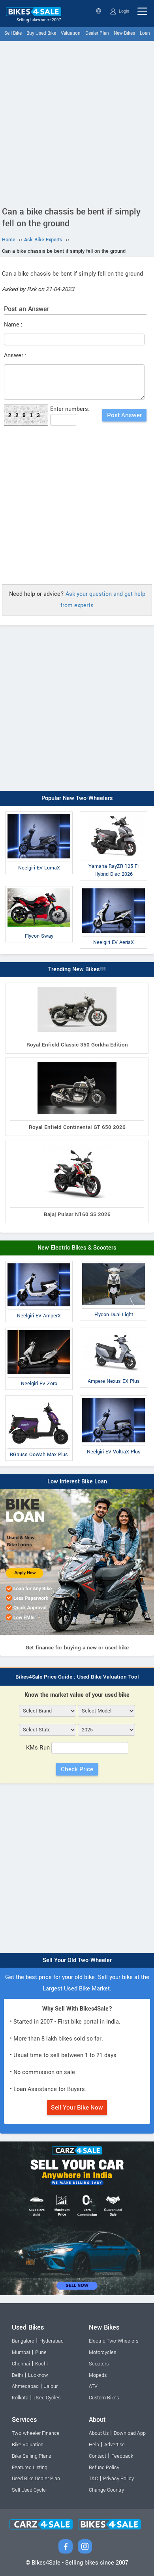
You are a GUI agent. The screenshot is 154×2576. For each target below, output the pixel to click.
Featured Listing (30, 2468)
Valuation (71, 33)
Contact (98, 2456)
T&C (93, 2479)
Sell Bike (13, 33)
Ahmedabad (25, 2386)
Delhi (17, 2375)
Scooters (99, 2364)
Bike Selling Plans (31, 2456)
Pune (41, 2352)
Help (94, 2445)
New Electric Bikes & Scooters (77, 1248)
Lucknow (38, 2375)
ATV (93, 2386)
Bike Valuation (28, 2445)
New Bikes (124, 33)
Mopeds (98, 2375)
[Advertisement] (77, 122)
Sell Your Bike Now (77, 2108)
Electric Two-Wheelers (114, 2341)
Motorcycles (102, 2352)
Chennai (21, 2364)
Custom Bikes (104, 2398)
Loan (145, 33)
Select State (99, 11)
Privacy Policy (118, 2479)
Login (123, 11)
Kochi (41, 2364)
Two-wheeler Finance (36, 2433)
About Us (99, 2433)
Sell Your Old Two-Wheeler (77, 1960)
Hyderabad (52, 2341)
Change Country (106, 2490)
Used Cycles (47, 2398)
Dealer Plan (97, 33)
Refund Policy (104, 2468)
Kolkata (20, 2398)
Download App (130, 2433)
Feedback (122, 2456)
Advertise (115, 2445)
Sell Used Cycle (29, 2490)
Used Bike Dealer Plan (36, 2479)
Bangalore (23, 2341)
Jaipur (51, 2386)
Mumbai (21, 2352)
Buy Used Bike (41, 33)
